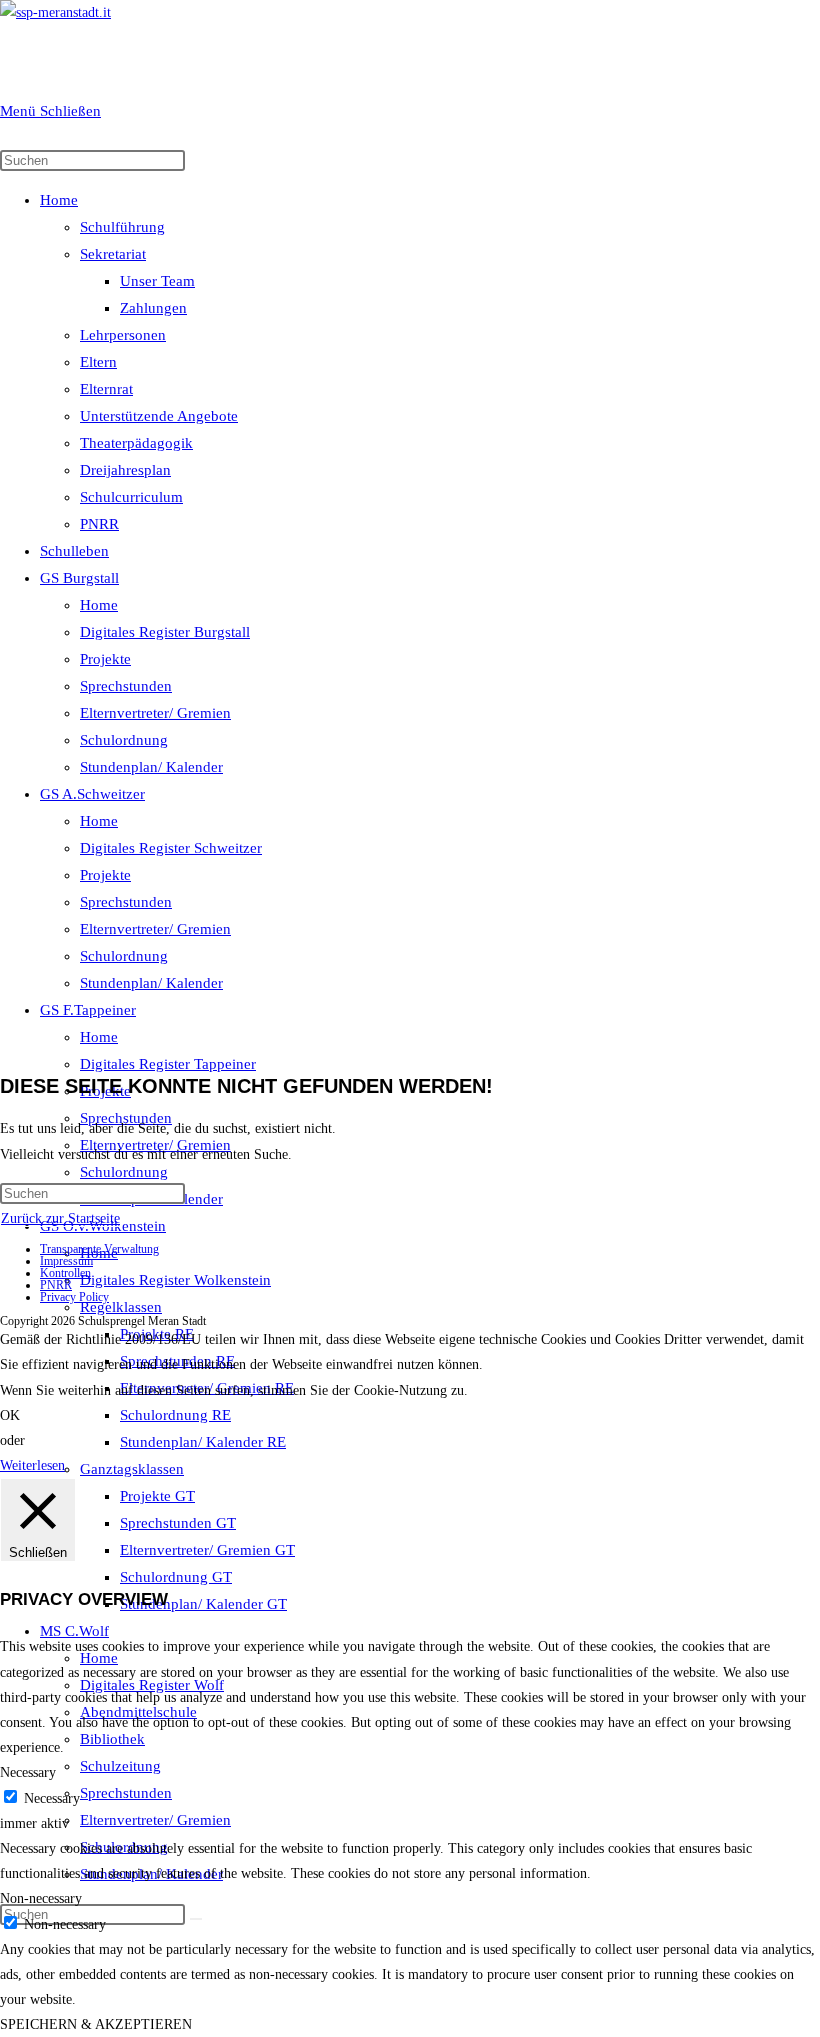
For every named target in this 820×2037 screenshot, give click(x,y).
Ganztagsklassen (132, 1469)
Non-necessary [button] (41, 1898)
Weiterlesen (32, 1465)
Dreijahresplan (125, 470)
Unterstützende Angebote (159, 416)
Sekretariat (113, 254)
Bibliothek (112, 1739)
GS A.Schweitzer (92, 794)
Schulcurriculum (131, 497)
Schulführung (122, 227)
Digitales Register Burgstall (165, 632)
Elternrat (106, 389)
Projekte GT (157, 1496)
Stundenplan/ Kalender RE (203, 1442)
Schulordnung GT (176, 1577)
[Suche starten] (196, 1919)
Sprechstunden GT (178, 1523)
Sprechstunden (126, 686)
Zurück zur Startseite (60, 1218)
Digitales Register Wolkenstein (175, 1280)
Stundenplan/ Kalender (151, 767)
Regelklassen (121, 1307)
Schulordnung (124, 740)
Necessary (52, 1798)
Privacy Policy (74, 1297)
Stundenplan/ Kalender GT (203, 1604)
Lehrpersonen (123, 335)
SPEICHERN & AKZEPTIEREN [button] (96, 2024)
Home (59, 200)
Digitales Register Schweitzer (171, 848)
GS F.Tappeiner (88, 1010)
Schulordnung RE (175, 1415)
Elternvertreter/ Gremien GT (207, 1550)
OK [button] (10, 1415)
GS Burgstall (79, 578)
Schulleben (74, 551)
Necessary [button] (28, 1772)
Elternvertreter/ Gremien (155, 713)
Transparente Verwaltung (99, 1249)
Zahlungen (153, 308)
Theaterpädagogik (136, 443)
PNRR (99, 524)
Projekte (105, 659)
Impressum (66, 1261)
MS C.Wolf (74, 1631)
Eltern (98, 362)
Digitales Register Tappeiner (168, 1064)
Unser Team (157, 281)
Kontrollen (65, 1273)
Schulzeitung (120, 1766)
